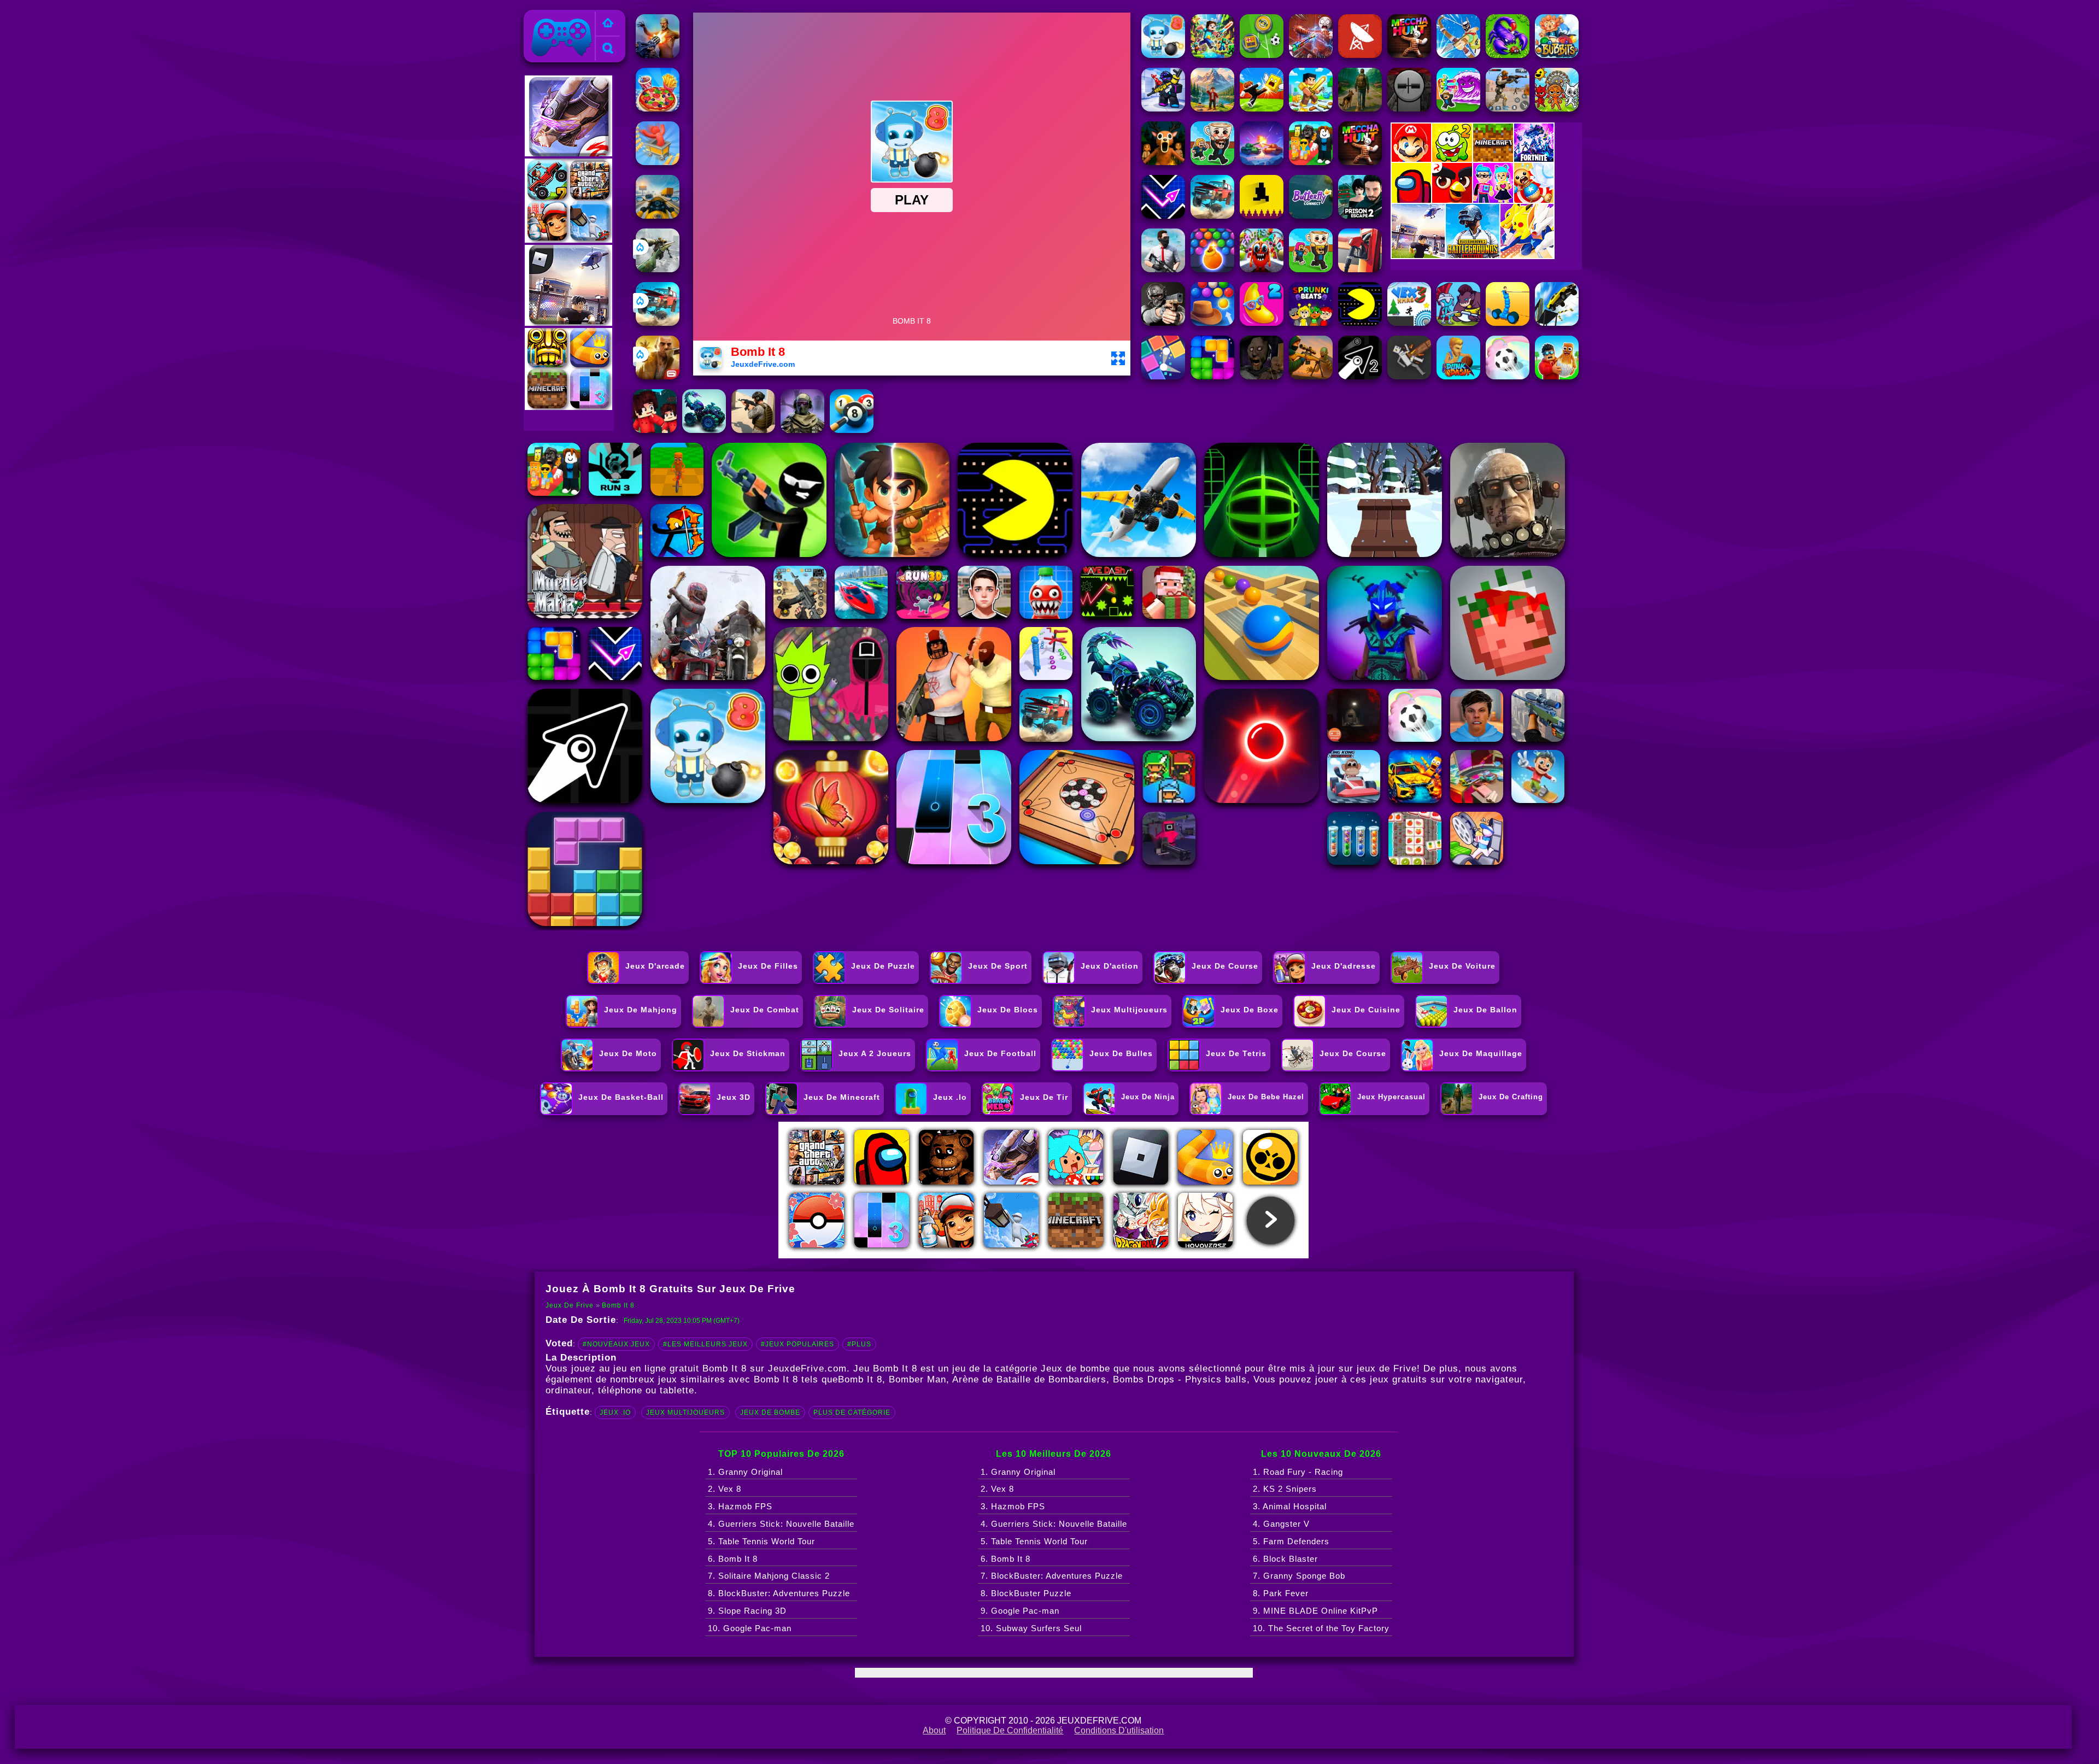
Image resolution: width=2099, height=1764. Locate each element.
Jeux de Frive (555, 16)
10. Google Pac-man (750, 1628)
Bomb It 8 (618, 1305)
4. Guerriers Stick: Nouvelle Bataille (781, 1524)
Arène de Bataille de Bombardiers (1029, 1379)
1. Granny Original (745, 1472)
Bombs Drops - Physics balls (1180, 1379)
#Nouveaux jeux (616, 1344)
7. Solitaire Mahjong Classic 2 (769, 1576)
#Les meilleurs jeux (705, 1344)
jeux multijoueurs (685, 1413)
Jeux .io (615, 1413)
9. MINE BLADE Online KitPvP (1315, 1611)
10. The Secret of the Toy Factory (1321, 1628)
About (934, 1730)
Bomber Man (917, 1379)
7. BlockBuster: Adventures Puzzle (1052, 1576)
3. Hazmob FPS (740, 1506)
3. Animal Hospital (1290, 1506)
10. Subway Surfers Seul (1031, 1628)
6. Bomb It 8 (733, 1559)
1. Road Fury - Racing (1298, 1472)
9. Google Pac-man (1020, 1611)
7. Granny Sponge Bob (1299, 1576)
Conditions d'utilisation (1119, 1730)
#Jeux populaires (798, 1344)
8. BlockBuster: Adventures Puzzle (779, 1593)
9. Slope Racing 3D (747, 1611)
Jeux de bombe (770, 1413)
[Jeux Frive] (608, 24)
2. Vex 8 (725, 1489)
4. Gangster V (1281, 1524)
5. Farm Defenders (1291, 1541)
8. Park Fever (1281, 1593)
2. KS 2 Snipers (1285, 1489)
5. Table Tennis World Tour (761, 1541)
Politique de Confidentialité (1010, 1730)
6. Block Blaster (1285, 1559)
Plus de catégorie (852, 1413)
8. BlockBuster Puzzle (1026, 1593)
